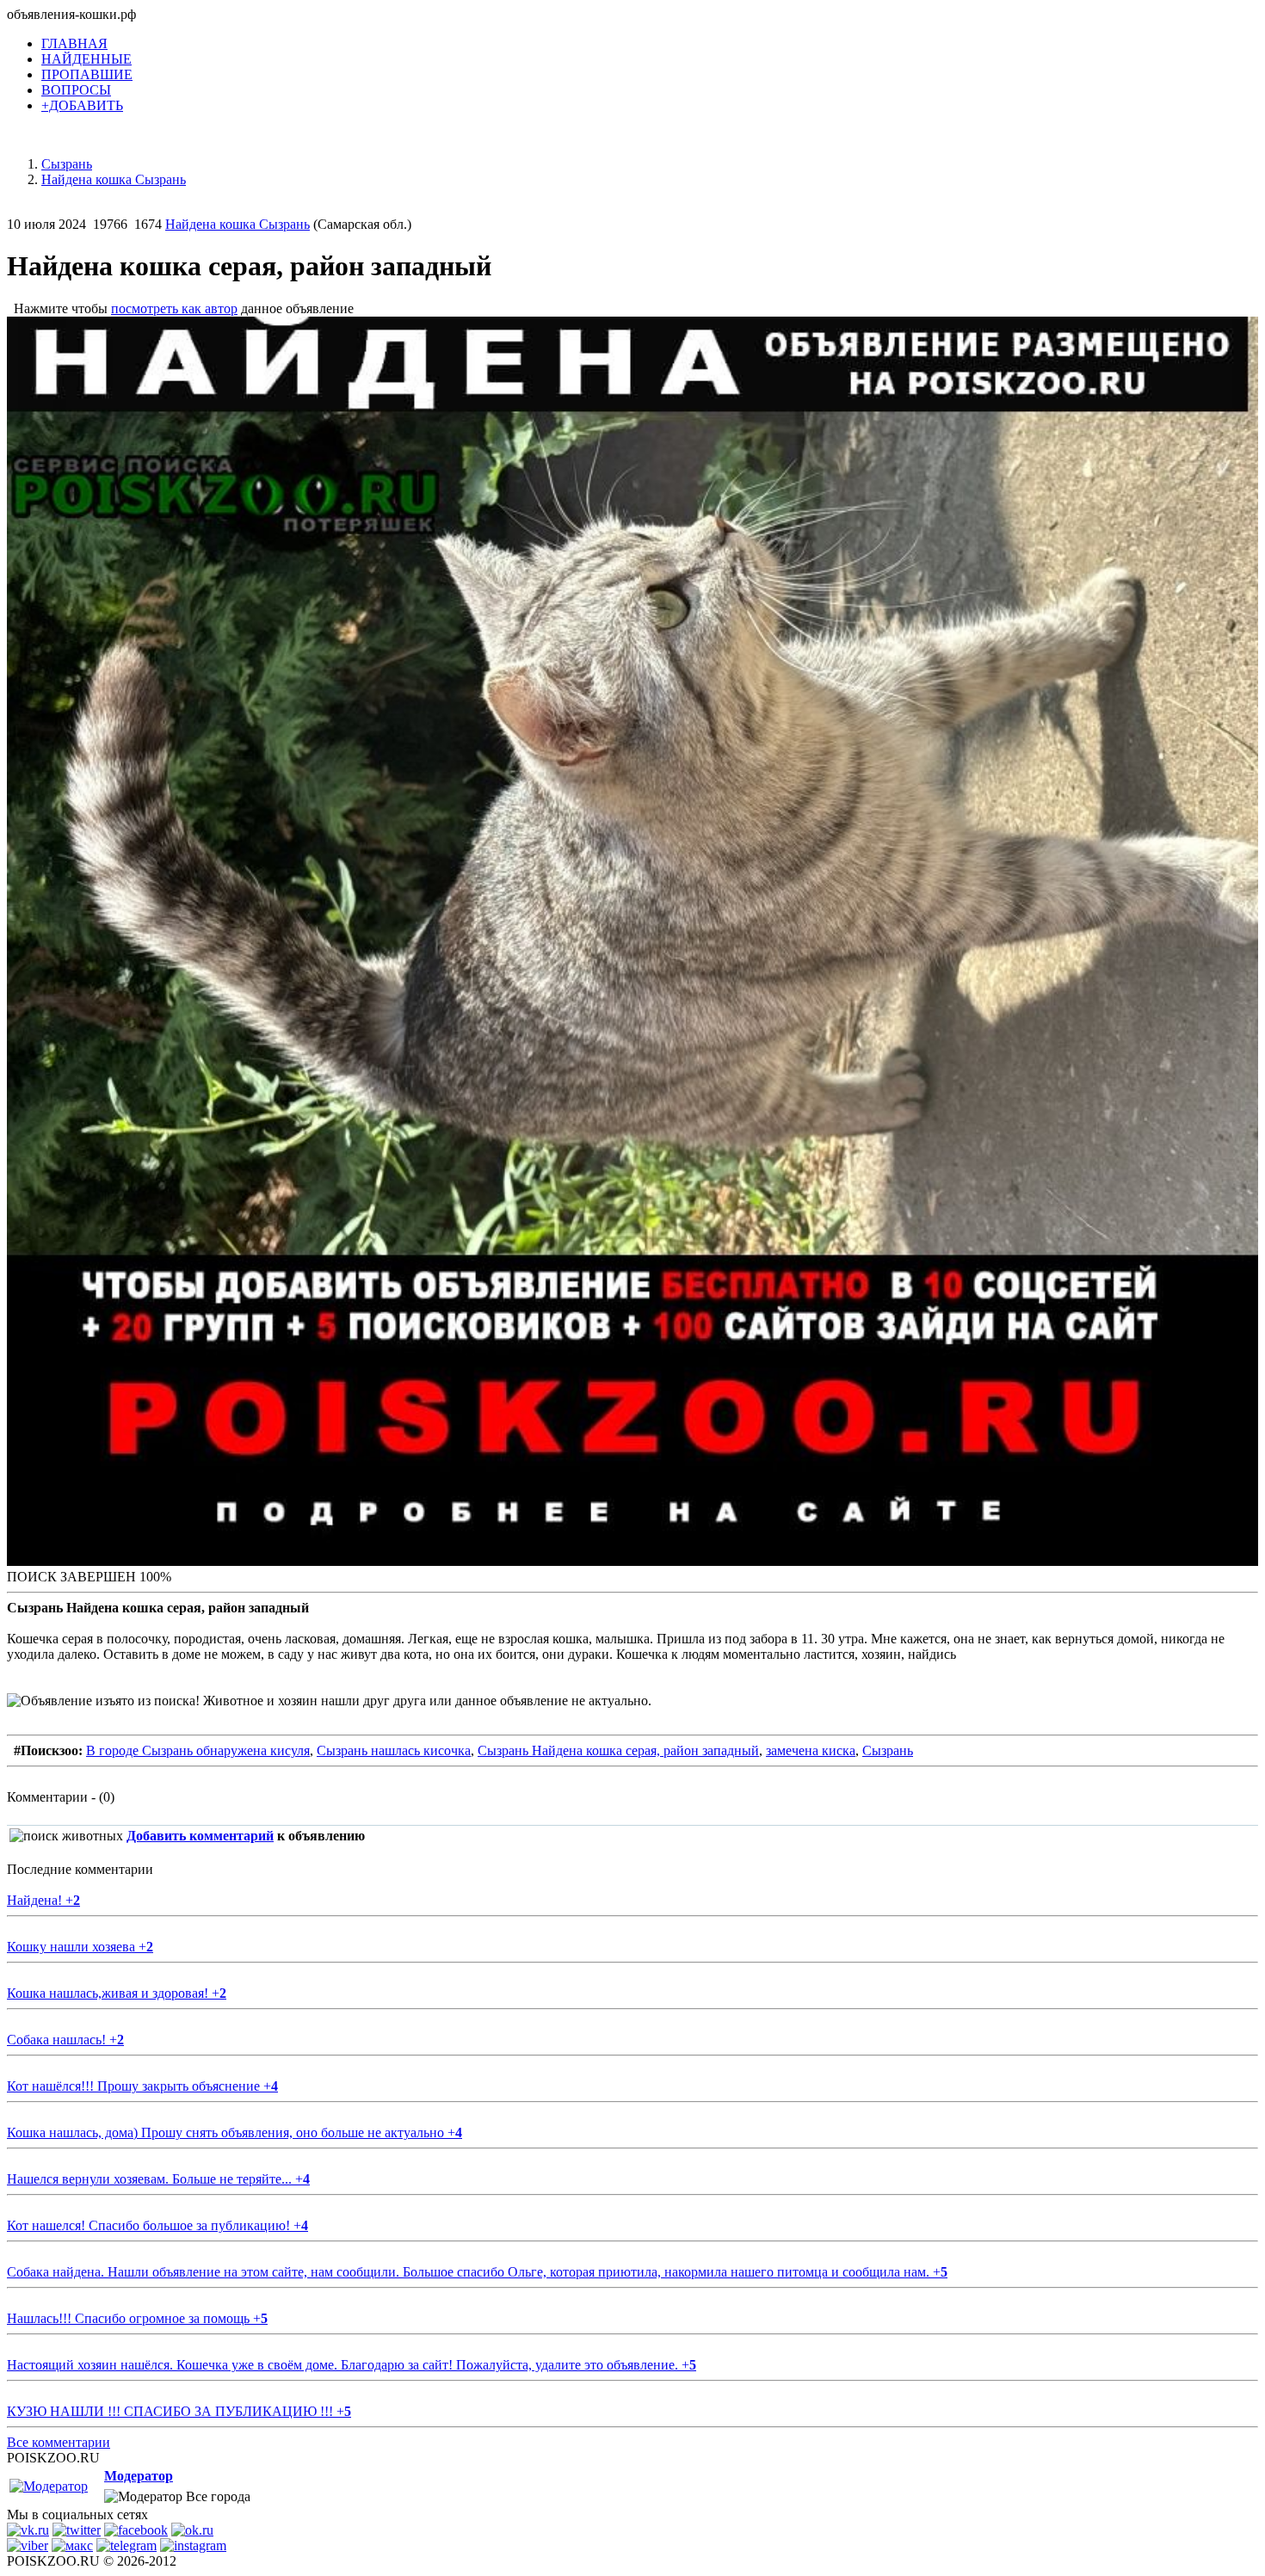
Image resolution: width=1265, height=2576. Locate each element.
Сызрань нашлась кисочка (394, 1750)
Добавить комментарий (200, 1836)
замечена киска (811, 1750)
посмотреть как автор (174, 308)
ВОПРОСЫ (76, 90)
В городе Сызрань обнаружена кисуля (198, 1750)
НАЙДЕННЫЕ (86, 59)
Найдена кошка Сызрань (238, 224)
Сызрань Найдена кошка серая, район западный (618, 1750)
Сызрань (888, 1750)
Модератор (139, 2476)
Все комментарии (59, 2442)
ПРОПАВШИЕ (87, 74)
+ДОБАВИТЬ (82, 105)
